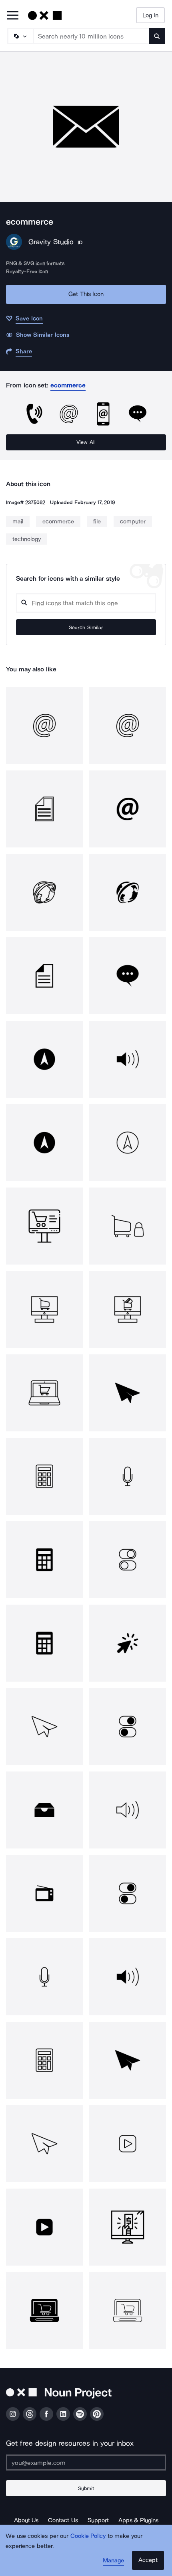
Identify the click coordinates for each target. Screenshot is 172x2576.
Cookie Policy (88, 2536)
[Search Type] (20, 36)
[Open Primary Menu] (13, 16)
